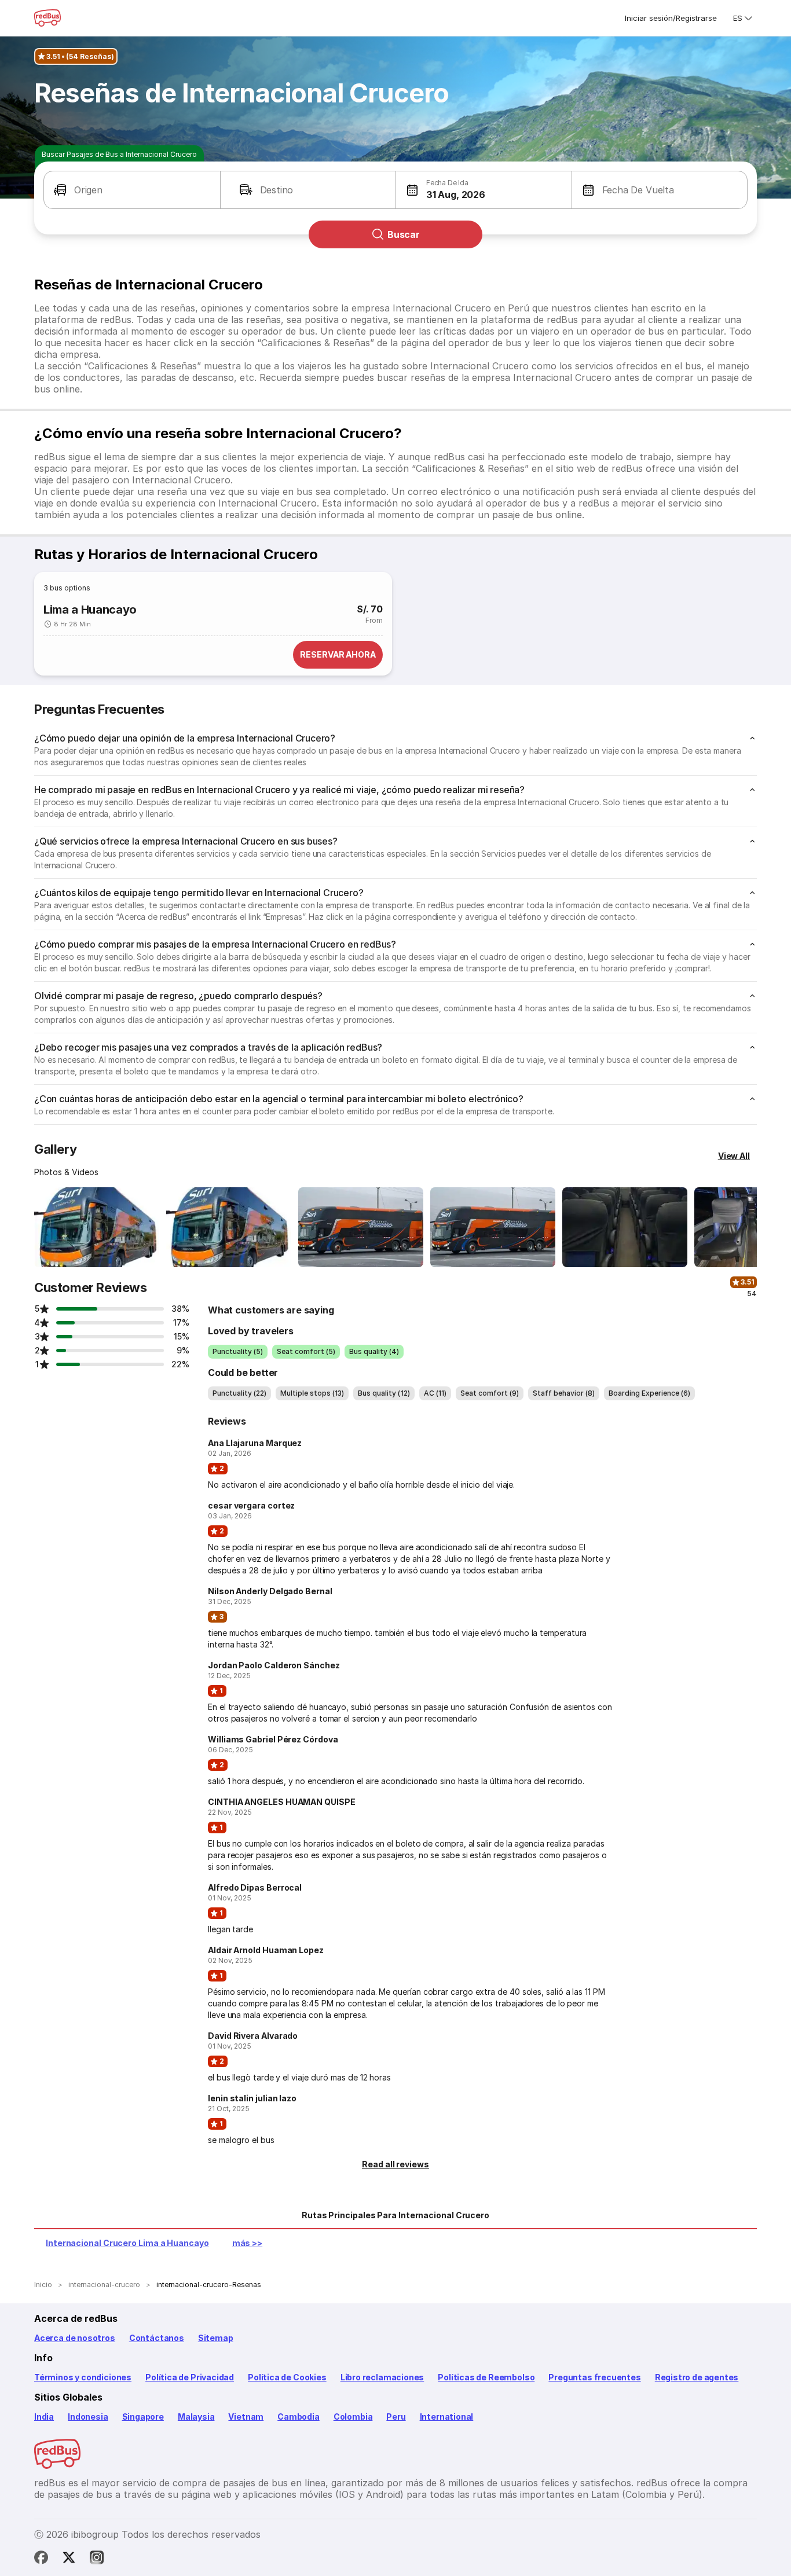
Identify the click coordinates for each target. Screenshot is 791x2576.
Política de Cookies (287, 2377)
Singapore (143, 2417)
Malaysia (196, 2417)
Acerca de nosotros (75, 2338)
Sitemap (216, 2338)
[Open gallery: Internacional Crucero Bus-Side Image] (361, 1227)
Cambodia (299, 2417)
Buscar (404, 234)
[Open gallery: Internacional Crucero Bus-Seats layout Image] (625, 1227)
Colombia (353, 2417)
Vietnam (246, 2417)
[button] (132, 190)
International (447, 2417)
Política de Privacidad (190, 2377)
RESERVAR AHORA (338, 654)
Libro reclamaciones (382, 2377)
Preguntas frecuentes (594, 2377)
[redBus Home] (47, 18)
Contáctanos (157, 2338)
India (44, 2417)
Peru (396, 2417)
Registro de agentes (697, 2377)
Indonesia (88, 2417)
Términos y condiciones (83, 2377)
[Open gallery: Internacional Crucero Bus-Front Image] (97, 1227)
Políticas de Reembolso (486, 2377)
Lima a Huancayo (90, 610)
